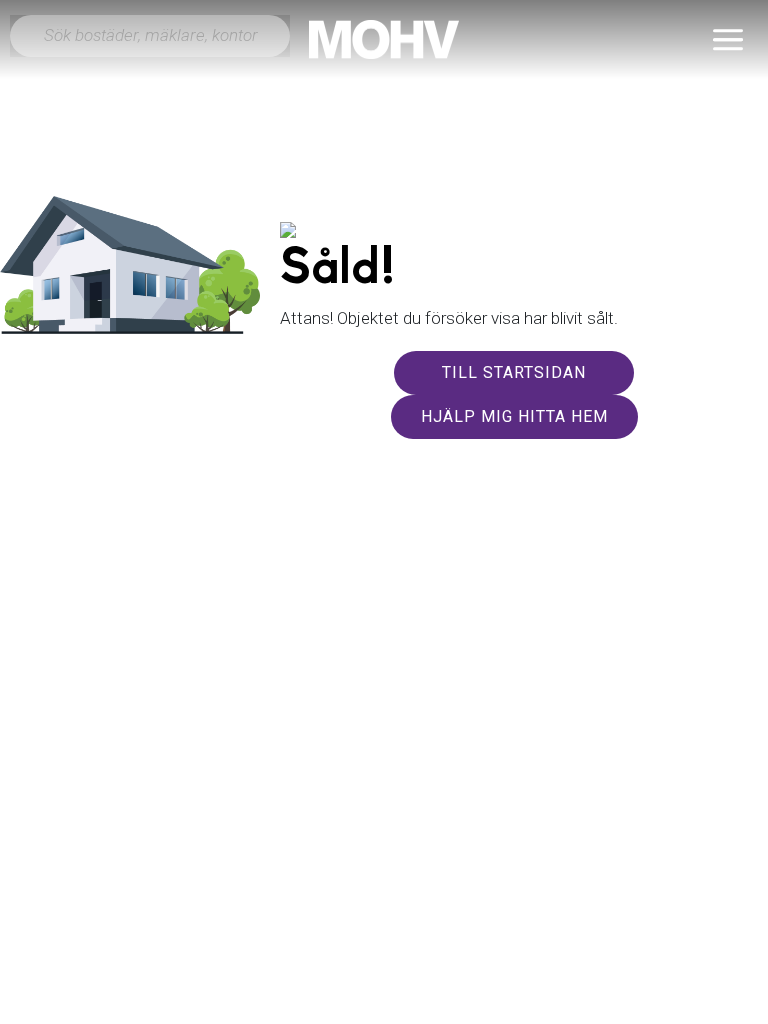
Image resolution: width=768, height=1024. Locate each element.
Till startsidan (514, 372)
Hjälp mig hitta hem (514, 416)
